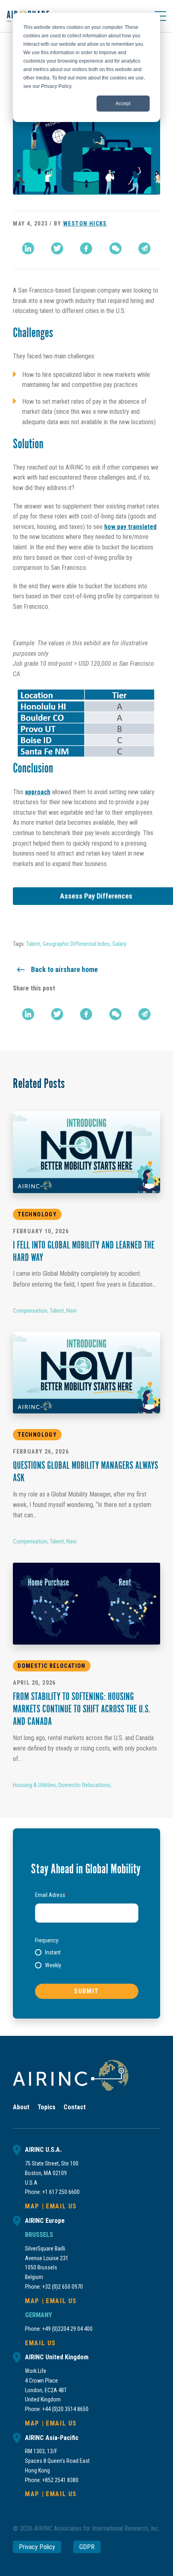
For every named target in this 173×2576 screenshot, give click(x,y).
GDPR (87, 2547)
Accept (123, 104)
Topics (46, 2107)
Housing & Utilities (34, 1785)
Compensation (30, 1311)
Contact (75, 2107)
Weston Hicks (85, 224)
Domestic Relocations (84, 1785)
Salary (119, 944)
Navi (71, 1311)
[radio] (48, 1952)
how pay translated (130, 527)
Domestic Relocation (52, 1666)
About (21, 2107)
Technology (37, 1214)
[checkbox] (87, 1959)
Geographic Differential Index (76, 944)
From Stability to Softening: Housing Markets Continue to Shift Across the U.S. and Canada (82, 1710)
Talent (33, 944)
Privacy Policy (37, 2547)
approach (38, 792)
